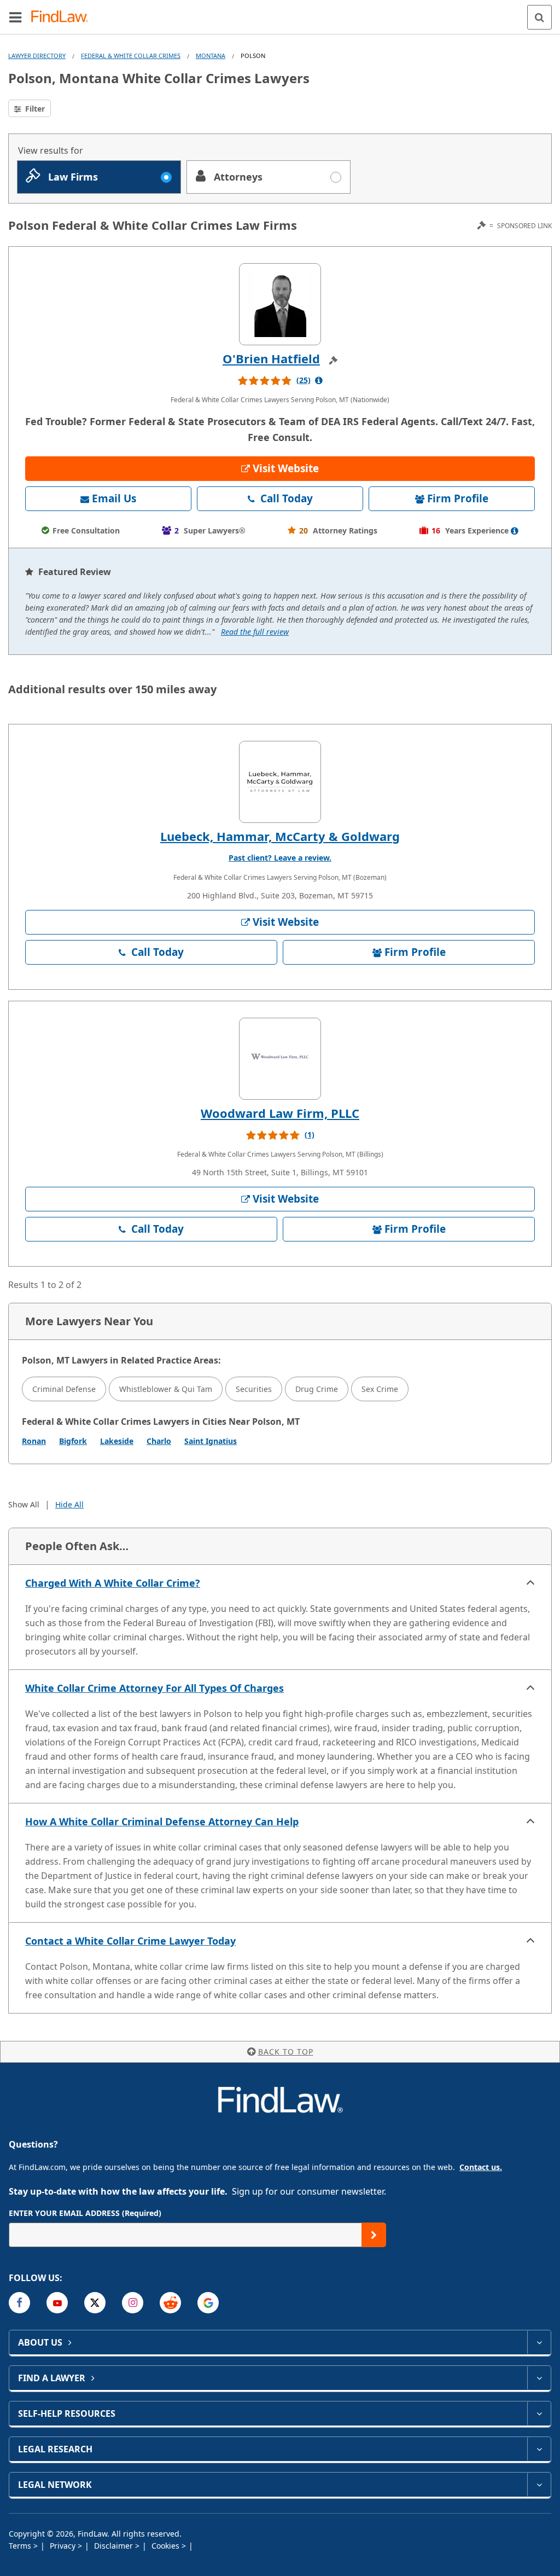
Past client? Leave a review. (280, 858)
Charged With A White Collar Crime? (113, 1583)
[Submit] (374, 2235)
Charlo (159, 1441)
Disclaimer (115, 2546)
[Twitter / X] (95, 2303)
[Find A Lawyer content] (539, 2378)
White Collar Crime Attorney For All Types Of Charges (154, 1688)
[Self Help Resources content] (539, 2413)
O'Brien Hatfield (271, 358)
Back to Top (286, 2052)
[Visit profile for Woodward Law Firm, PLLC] (280, 1059)
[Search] (539, 17)
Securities (254, 1389)
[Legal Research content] (539, 2449)
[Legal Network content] (539, 2485)
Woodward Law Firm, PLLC (280, 1113)
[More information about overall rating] (319, 380)
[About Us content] (539, 2342)
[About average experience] (515, 531)
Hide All (69, 1504)
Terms (21, 2546)
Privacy (64, 2546)
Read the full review (255, 632)
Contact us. (481, 2167)
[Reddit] (170, 2303)
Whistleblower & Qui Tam (166, 1389)
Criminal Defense (64, 1389)
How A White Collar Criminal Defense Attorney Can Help (162, 1821)
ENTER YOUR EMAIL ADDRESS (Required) (85, 2213)
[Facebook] (19, 2303)
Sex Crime (380, 1389)
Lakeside (117, 1441)
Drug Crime (317, 1389)
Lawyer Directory (37, 56)
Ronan (34, 1441)
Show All (24, 1504)
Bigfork (73, 1441)
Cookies (167, 2546)
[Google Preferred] (208, 2303)
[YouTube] (57, 2303)
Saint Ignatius (211, 1441)
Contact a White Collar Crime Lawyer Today (130, 1941)
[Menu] (15, 17)
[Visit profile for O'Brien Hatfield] (280, 304)
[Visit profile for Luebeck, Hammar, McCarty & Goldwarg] (280, 782)
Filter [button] (34, 109)
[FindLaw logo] (63, 17)
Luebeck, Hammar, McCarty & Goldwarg (280, 836)
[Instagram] (133, 2303)
